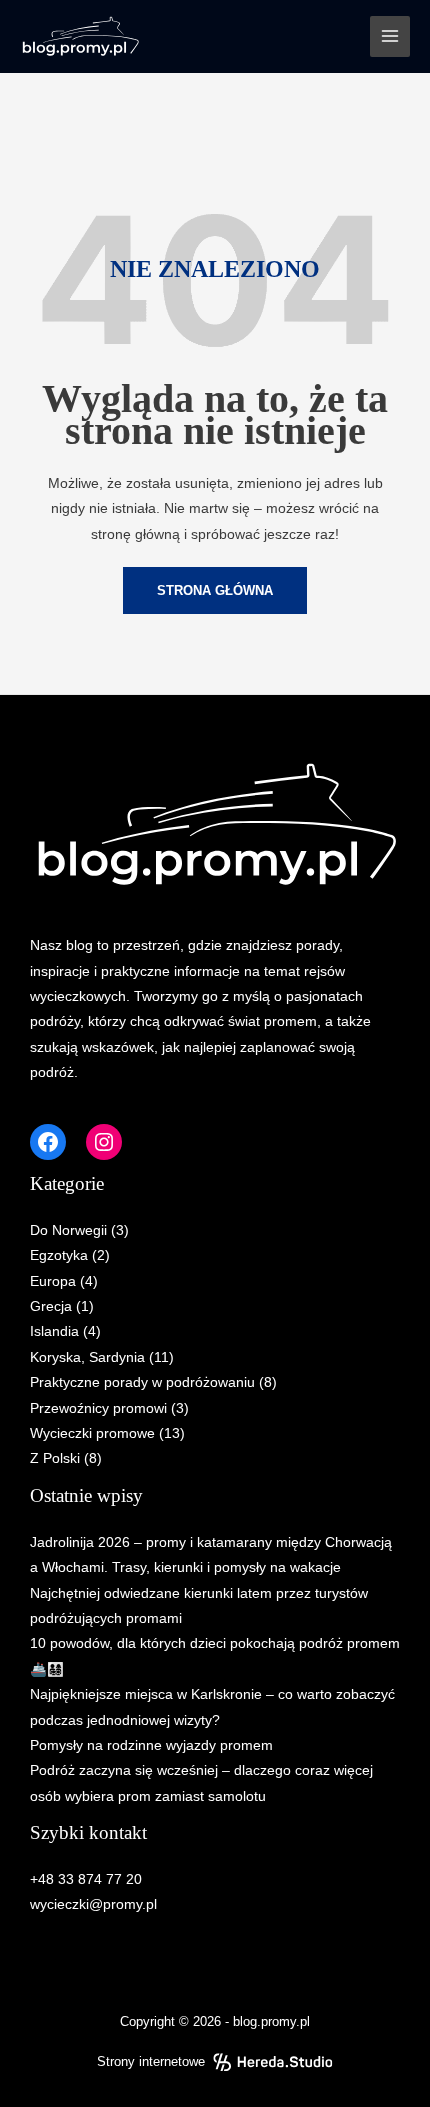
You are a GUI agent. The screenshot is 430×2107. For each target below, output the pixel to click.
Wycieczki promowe (92, 1433)
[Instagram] (104, 1142)
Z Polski (55, 1458)
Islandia (54, 1331)
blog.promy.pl (271, 2021)
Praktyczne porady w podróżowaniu (142, 1382)
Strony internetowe (151, 2061)
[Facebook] (48, 1142)
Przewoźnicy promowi (98, 1408)
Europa (53, 1281)
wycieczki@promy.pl (93, 1904)
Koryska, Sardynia (87, 1357)
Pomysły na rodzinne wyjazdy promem (151, 1745)
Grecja (51, 1306)
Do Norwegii (68, 1230)
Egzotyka (59, 1255)
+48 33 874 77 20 (86, 1879)
